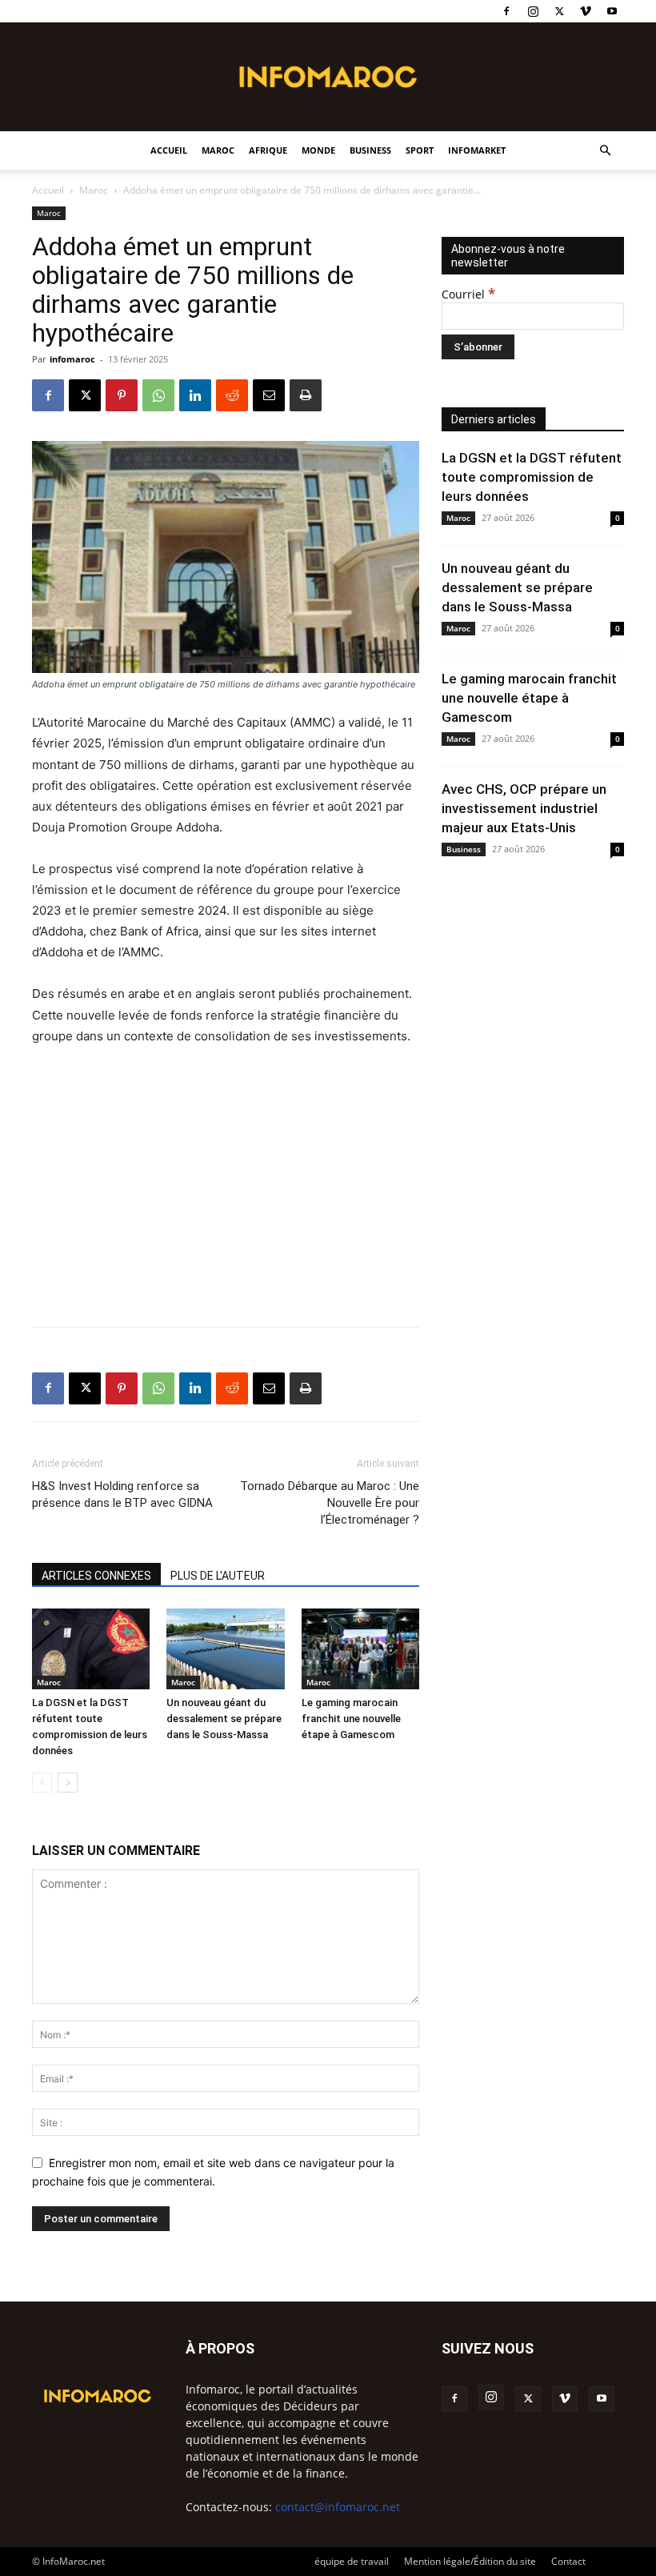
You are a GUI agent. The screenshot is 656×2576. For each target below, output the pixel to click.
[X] (559, 11)
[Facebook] (506, 11)
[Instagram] (533, 11)
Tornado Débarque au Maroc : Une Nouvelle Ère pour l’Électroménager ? (330, 1503)
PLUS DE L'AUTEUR (218, 1576)
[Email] (269, 395)
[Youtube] (612, 11)
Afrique (268, 150)
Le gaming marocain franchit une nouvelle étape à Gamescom (351, 1719)
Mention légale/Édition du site (470, 2561)
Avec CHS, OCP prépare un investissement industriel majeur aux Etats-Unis (524, 808)
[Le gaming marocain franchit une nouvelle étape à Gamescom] (360, 1649)
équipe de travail (352, 2561)
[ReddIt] (232, 395)
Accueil (169, 150)
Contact (568, 2561)
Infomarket (477, 150)
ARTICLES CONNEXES (96, 1576)
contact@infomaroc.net (338, 2507)
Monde (318, 150)
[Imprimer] (306, 395)
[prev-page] (42, 1783)
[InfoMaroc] (328, 77)
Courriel (468, 294)
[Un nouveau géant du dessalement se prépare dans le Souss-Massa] (225, 1649)
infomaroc (72, 359)
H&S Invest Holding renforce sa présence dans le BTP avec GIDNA (122, 1494)
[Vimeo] (586, 11)
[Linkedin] (195, 395)
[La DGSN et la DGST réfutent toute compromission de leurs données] (91, 1649)
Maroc (218, 150)
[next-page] (68, 1783)
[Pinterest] (122, 395)
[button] (605, 151)
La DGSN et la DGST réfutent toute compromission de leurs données (532, 477)
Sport (420, 150)
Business (370, 150)
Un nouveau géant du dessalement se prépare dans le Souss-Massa (224, 1719)
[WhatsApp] (158, 395)
